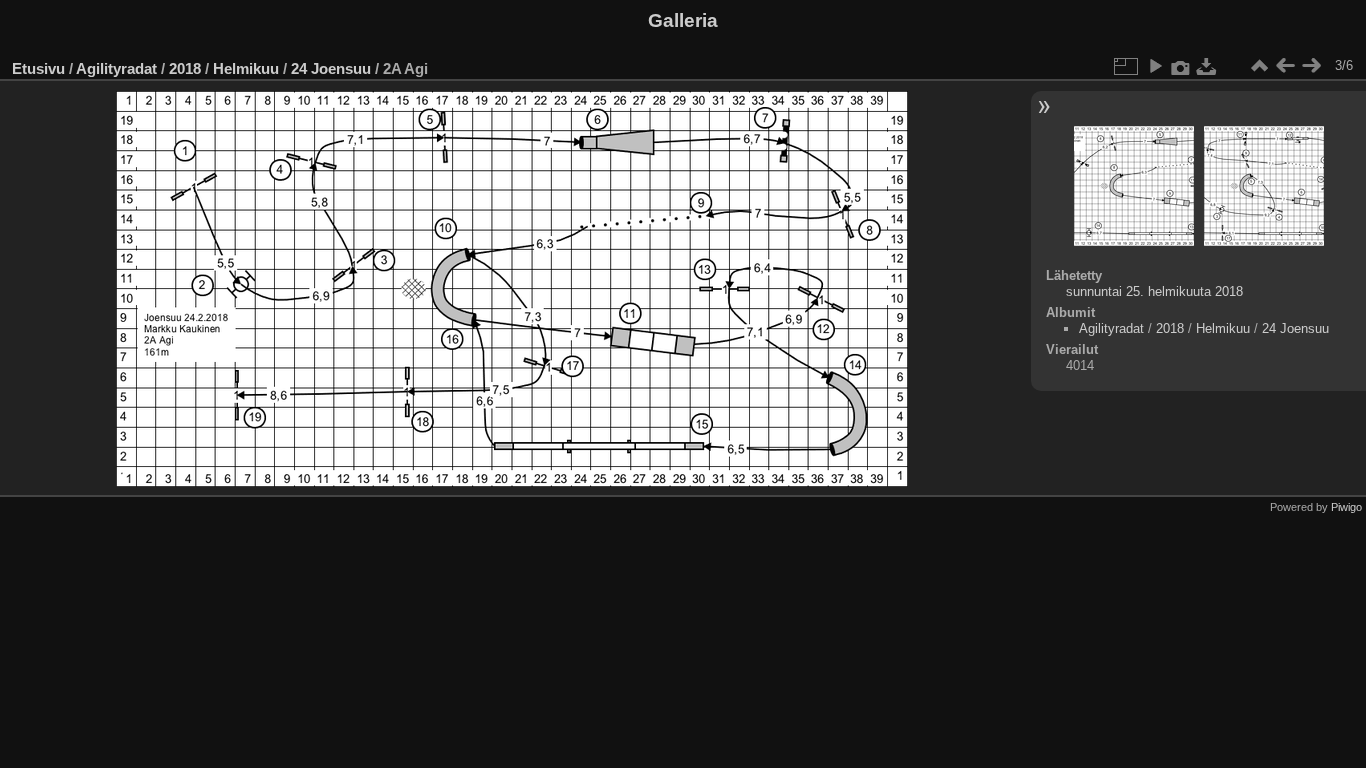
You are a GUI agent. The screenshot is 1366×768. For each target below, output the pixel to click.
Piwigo (1346, 507)
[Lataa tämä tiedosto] (1207, 66)
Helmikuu (246, 68)
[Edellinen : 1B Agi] (1285, 66)
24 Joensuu (331, 68)
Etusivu (38, 68)
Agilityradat (116, 68)
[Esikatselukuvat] (1259, 66)
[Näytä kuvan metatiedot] (1181, 66)
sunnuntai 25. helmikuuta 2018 (1154, 291)
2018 (185, 68)
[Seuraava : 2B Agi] (1311, 66)
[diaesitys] (1155, 66)
